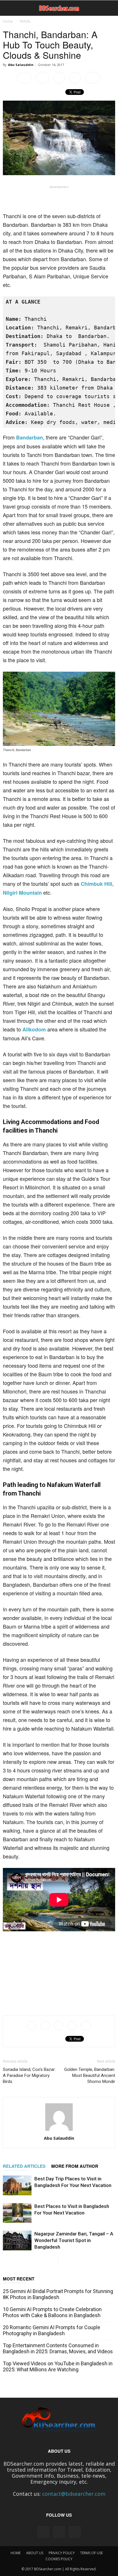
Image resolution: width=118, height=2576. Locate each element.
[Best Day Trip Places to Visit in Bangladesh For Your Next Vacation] (17, 2185)
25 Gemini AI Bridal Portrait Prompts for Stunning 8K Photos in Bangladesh (58, 2294)
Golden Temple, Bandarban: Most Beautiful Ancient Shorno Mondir (90, 2075)
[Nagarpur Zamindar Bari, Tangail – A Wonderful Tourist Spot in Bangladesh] (17, 2240)
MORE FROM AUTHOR (75, 2166)
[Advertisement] (59, 198)
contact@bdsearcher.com (74, 2494)
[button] (110, 8)
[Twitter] (75, 2532)
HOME (16, 2553)
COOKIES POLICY (59, 2559)
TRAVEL (25, 21)
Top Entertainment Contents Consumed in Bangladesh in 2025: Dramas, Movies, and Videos (58, 2348)
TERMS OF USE (92, 2553)
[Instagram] (59, 2532)
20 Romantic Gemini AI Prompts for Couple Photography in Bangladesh (52, 2330)
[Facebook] (43, 2532)
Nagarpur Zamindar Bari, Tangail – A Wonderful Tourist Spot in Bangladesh (74, 2240)
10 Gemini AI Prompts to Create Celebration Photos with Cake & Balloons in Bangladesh (52, 2312)
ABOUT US (35, 2553)
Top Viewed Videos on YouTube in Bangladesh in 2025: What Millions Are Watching (58, 2366)
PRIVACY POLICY (62, 2553)
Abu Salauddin (21, 65)
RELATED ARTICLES (24, 2166)
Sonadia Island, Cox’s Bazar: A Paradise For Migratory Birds (29, 2075)
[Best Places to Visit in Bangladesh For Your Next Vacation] (17, 2213)
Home (8, 21)
